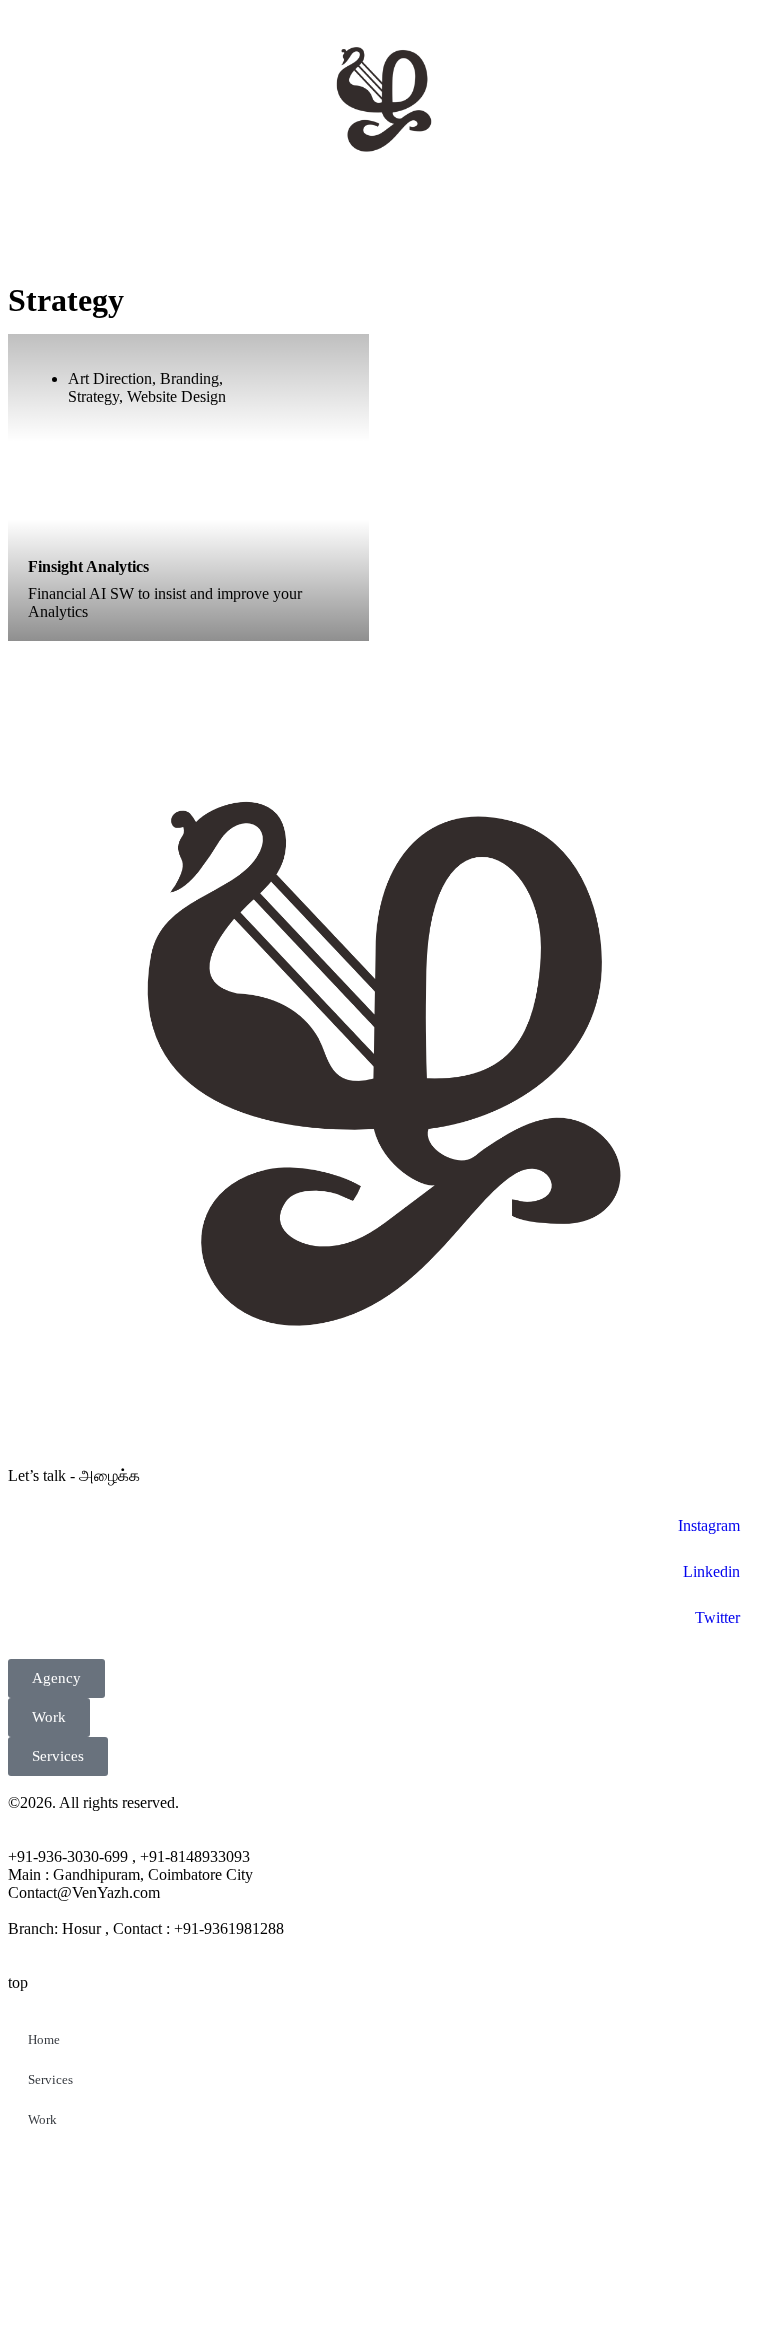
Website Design (176, 396)
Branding (189, 378)
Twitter (717, 1617)
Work (42, 2119)
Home (44, 2039)
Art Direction (110, 378)
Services (50, 2079)
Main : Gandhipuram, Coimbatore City (130, 1874)
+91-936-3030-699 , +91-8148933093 (129, 1856)
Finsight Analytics (88, 566)
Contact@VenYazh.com (84, 1892)
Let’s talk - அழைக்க (74, 1475)
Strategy (93, 396)
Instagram (709, 1525)
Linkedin (711, 1571)
